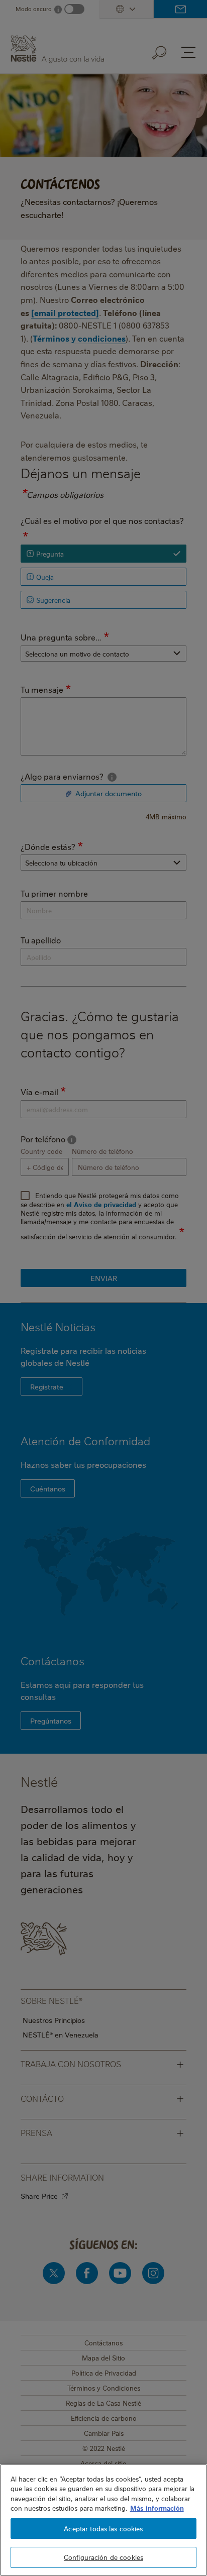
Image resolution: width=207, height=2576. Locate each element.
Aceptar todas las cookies (103, 2528)
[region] (103, 2520)
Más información (157, 2508)
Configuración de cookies (103, 2557)
